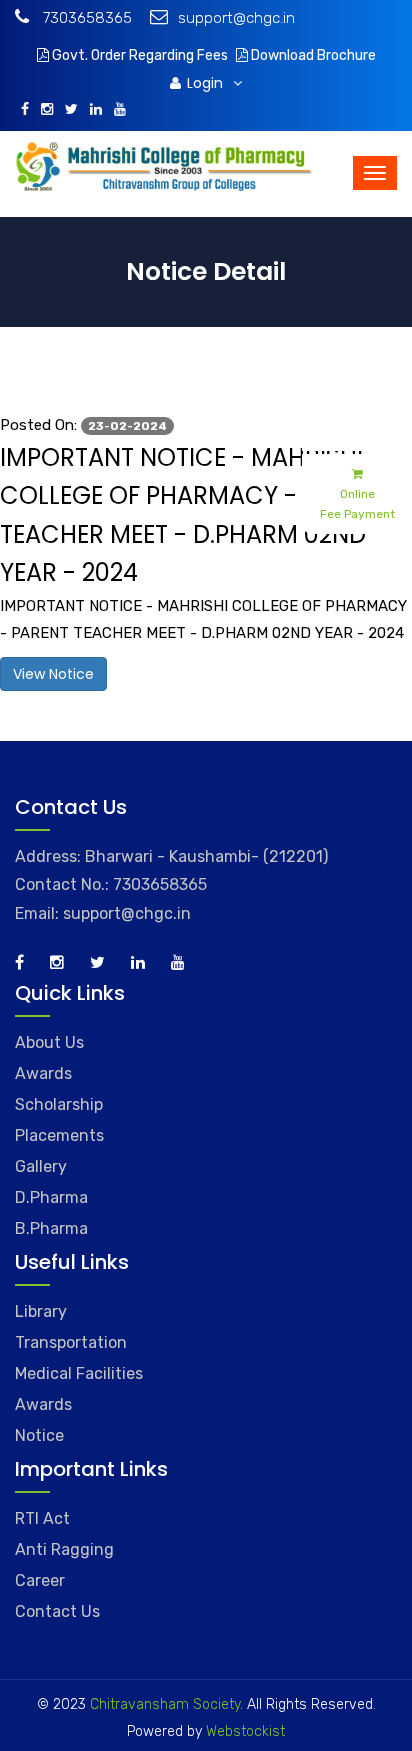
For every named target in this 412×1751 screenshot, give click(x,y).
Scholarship (59, 1104)
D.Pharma (51, 1197)
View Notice (53, 674)
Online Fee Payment (357, 504)
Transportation (71, 1342)
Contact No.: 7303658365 (111, 884)
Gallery (41, 1166)
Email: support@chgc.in (103, 913)
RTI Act (42, 1518)
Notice (39, 1435)
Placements (59, 1135)
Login (207, 83)
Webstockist (243, 1731)
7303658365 (85, 18)
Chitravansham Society (165, 1704)
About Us (49, 1042)
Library (41, 1311)
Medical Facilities (79, 1373)
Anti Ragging (64, 1549)
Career (40, 1580)
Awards (43, 1073)
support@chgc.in (236, 18)
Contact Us (57, 1611)
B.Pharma (51, 1228)
